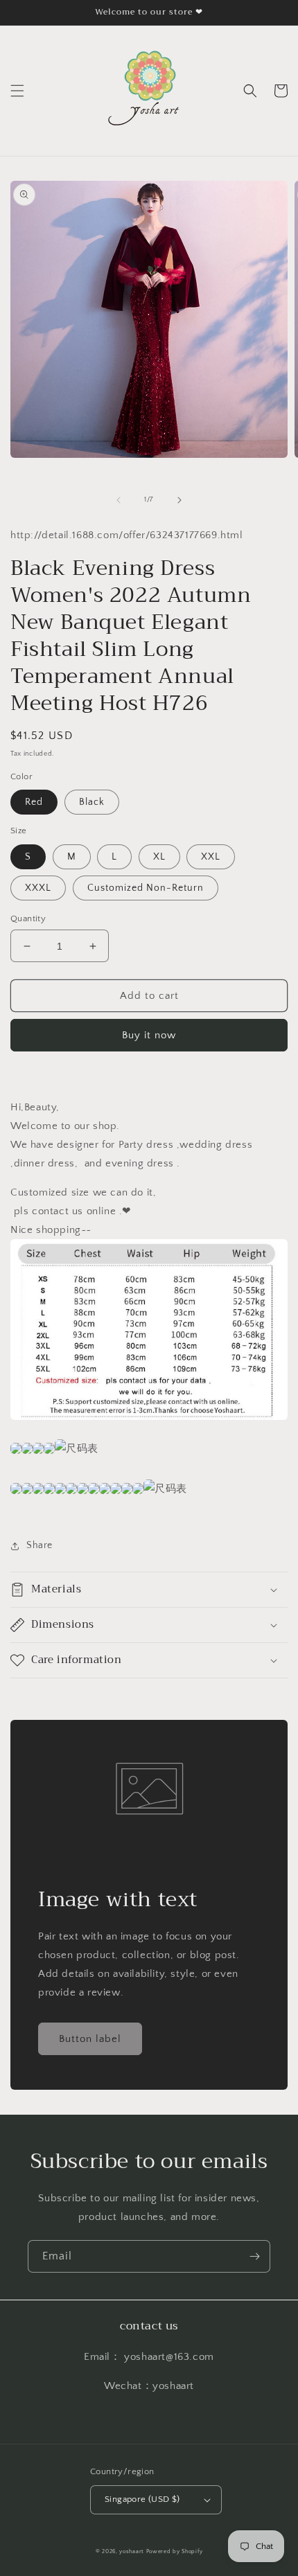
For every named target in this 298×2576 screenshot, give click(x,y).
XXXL (38, 888)
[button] (17, 91)
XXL (211, 857)
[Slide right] (179, 500)
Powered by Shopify (175, 2551)
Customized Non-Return (146, 888)
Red (34, 802)
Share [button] (40, 1545)
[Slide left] (119, 500)
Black (92, 802)
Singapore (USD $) (142, 2499)
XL (159, 857)
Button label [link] (90, 2039)
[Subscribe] (254, 2256)
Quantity (28, 918)
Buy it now (149, 1035)
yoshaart (132, 2551)
